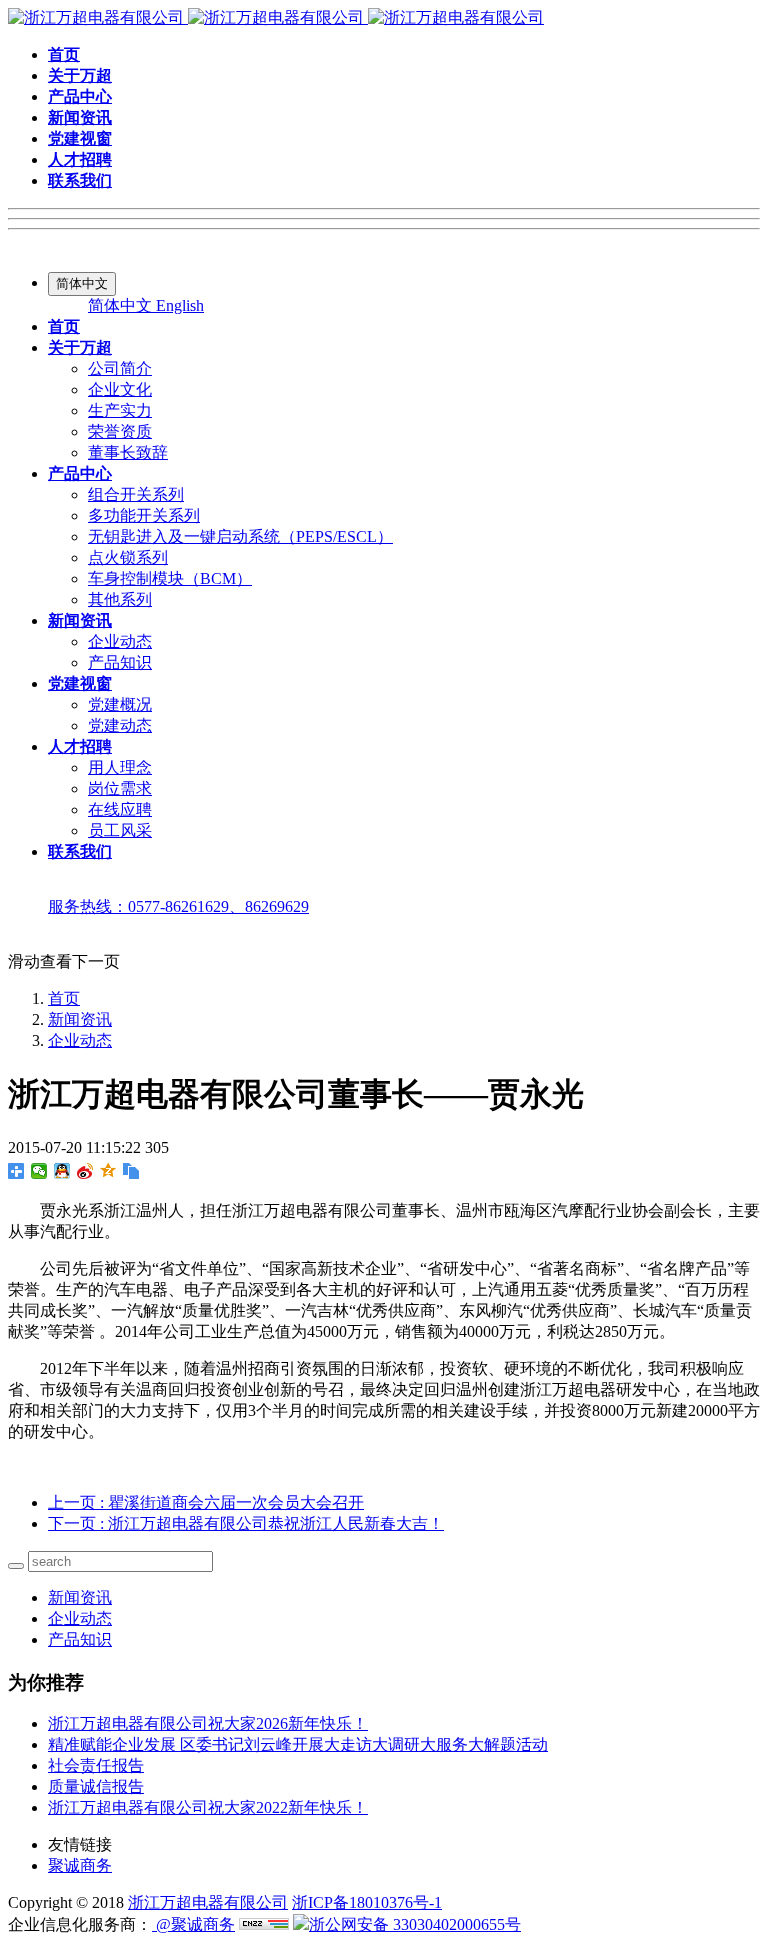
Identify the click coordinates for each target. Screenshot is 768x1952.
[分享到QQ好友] (62, 1171)
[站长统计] (264, 1924)
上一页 (206, 1502)
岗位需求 (120, 788)
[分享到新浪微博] (85, 1171)
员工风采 (120, 830)
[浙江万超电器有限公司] (276, 17)
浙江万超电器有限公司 (208, 1902)
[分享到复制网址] (131, 1171)
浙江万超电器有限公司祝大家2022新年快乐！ (208, 1807)
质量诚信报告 (96, 1786)
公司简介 (120, 368)
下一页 (246, 1523)
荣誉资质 (120, 431)
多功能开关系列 (144, 515)
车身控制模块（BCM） (170, 578)
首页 (64, 998)
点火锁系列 (128, 557)
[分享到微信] (39, 1171)
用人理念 (120, 767)
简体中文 (122, 305)
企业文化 (120, 389)
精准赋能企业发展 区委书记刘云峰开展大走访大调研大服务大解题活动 (298, 1744)
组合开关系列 (136, 494)
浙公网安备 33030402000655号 (415, 1924)
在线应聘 (120, 809)
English (180, 305)
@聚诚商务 (193, 1924)
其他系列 (120, 599)
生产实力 (120, 410)
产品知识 (120, 662)
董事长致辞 (128, 452)
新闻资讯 (80, 1019)
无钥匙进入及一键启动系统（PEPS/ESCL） (240, 536)
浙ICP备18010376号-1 (367, 1902)
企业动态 (120, 641)
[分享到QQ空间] (108, 1171)
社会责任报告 (96, 1765)
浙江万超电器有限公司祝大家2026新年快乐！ (208, 1723)
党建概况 (120, 704)
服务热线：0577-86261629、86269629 (178, 906)
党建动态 (120, 725)
